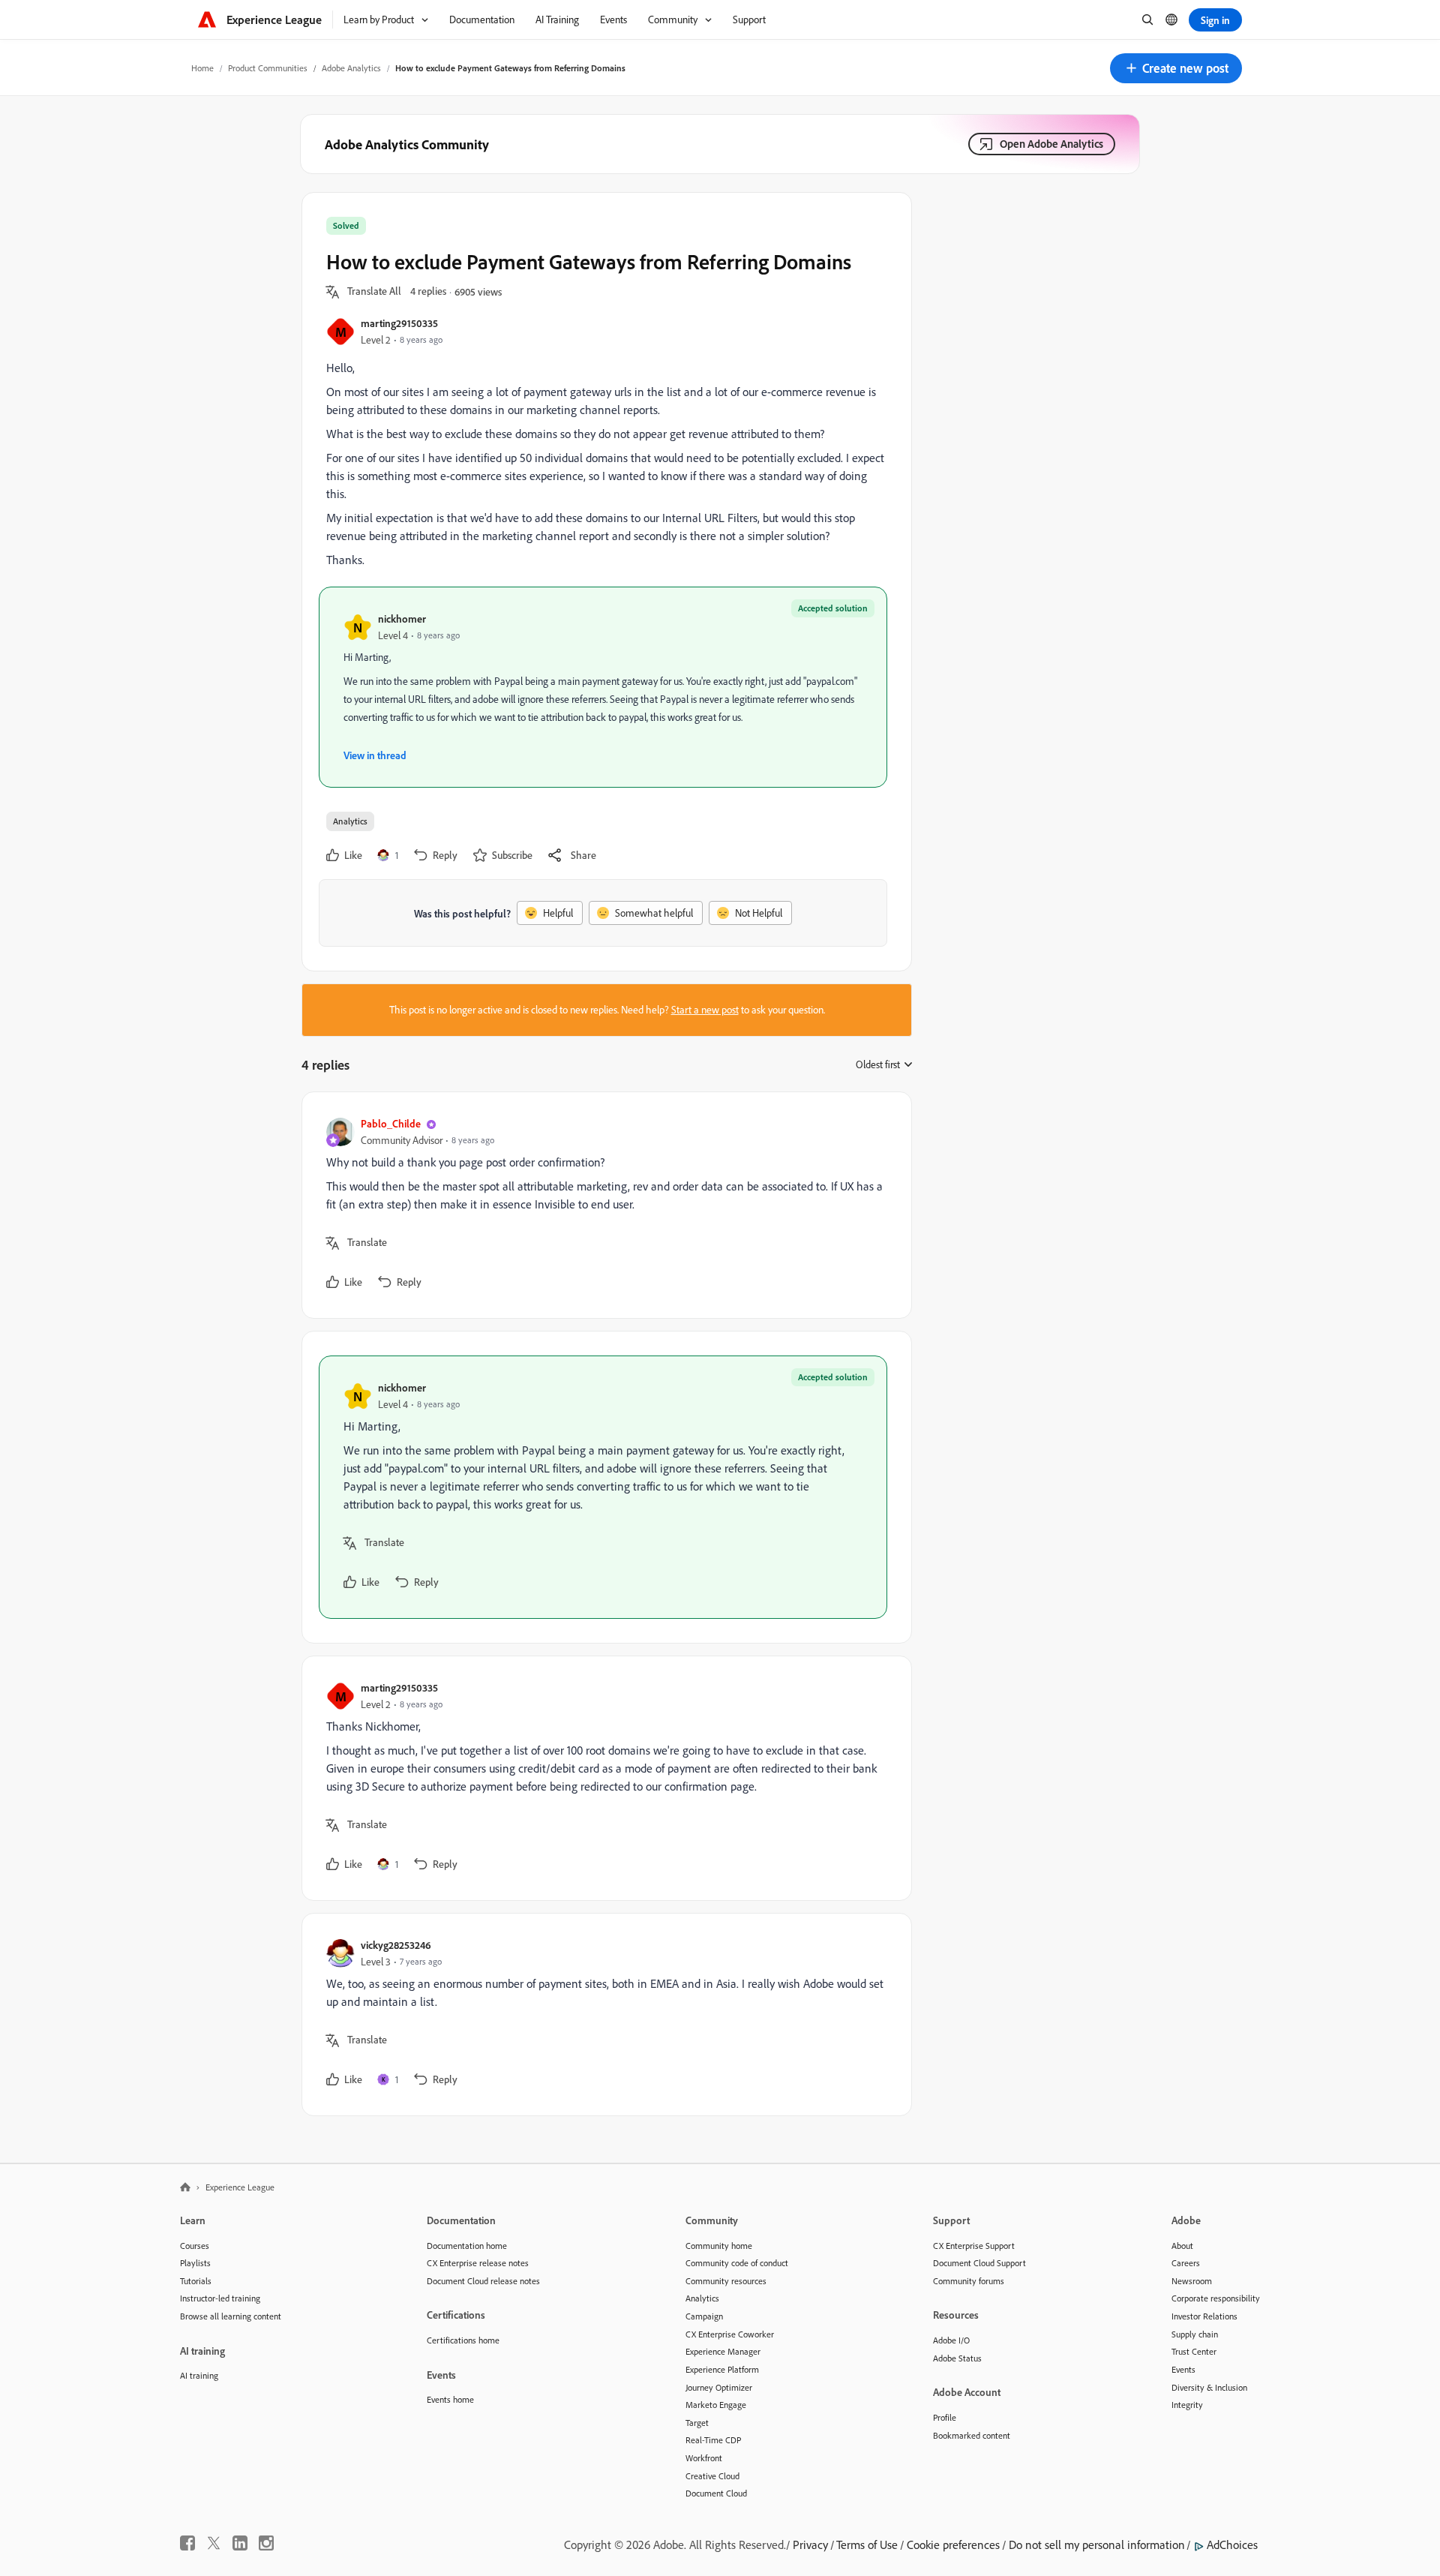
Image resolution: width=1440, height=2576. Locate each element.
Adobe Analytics (351, 68)
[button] (1176, 68)
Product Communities (268, 68)
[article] (603, 1205)
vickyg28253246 (396, 1945)
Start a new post (705, 1010)
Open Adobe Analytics (1051, 144)
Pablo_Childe (391, 1123)
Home (202, 68)
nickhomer (402, 618)
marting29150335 (399, 323)
